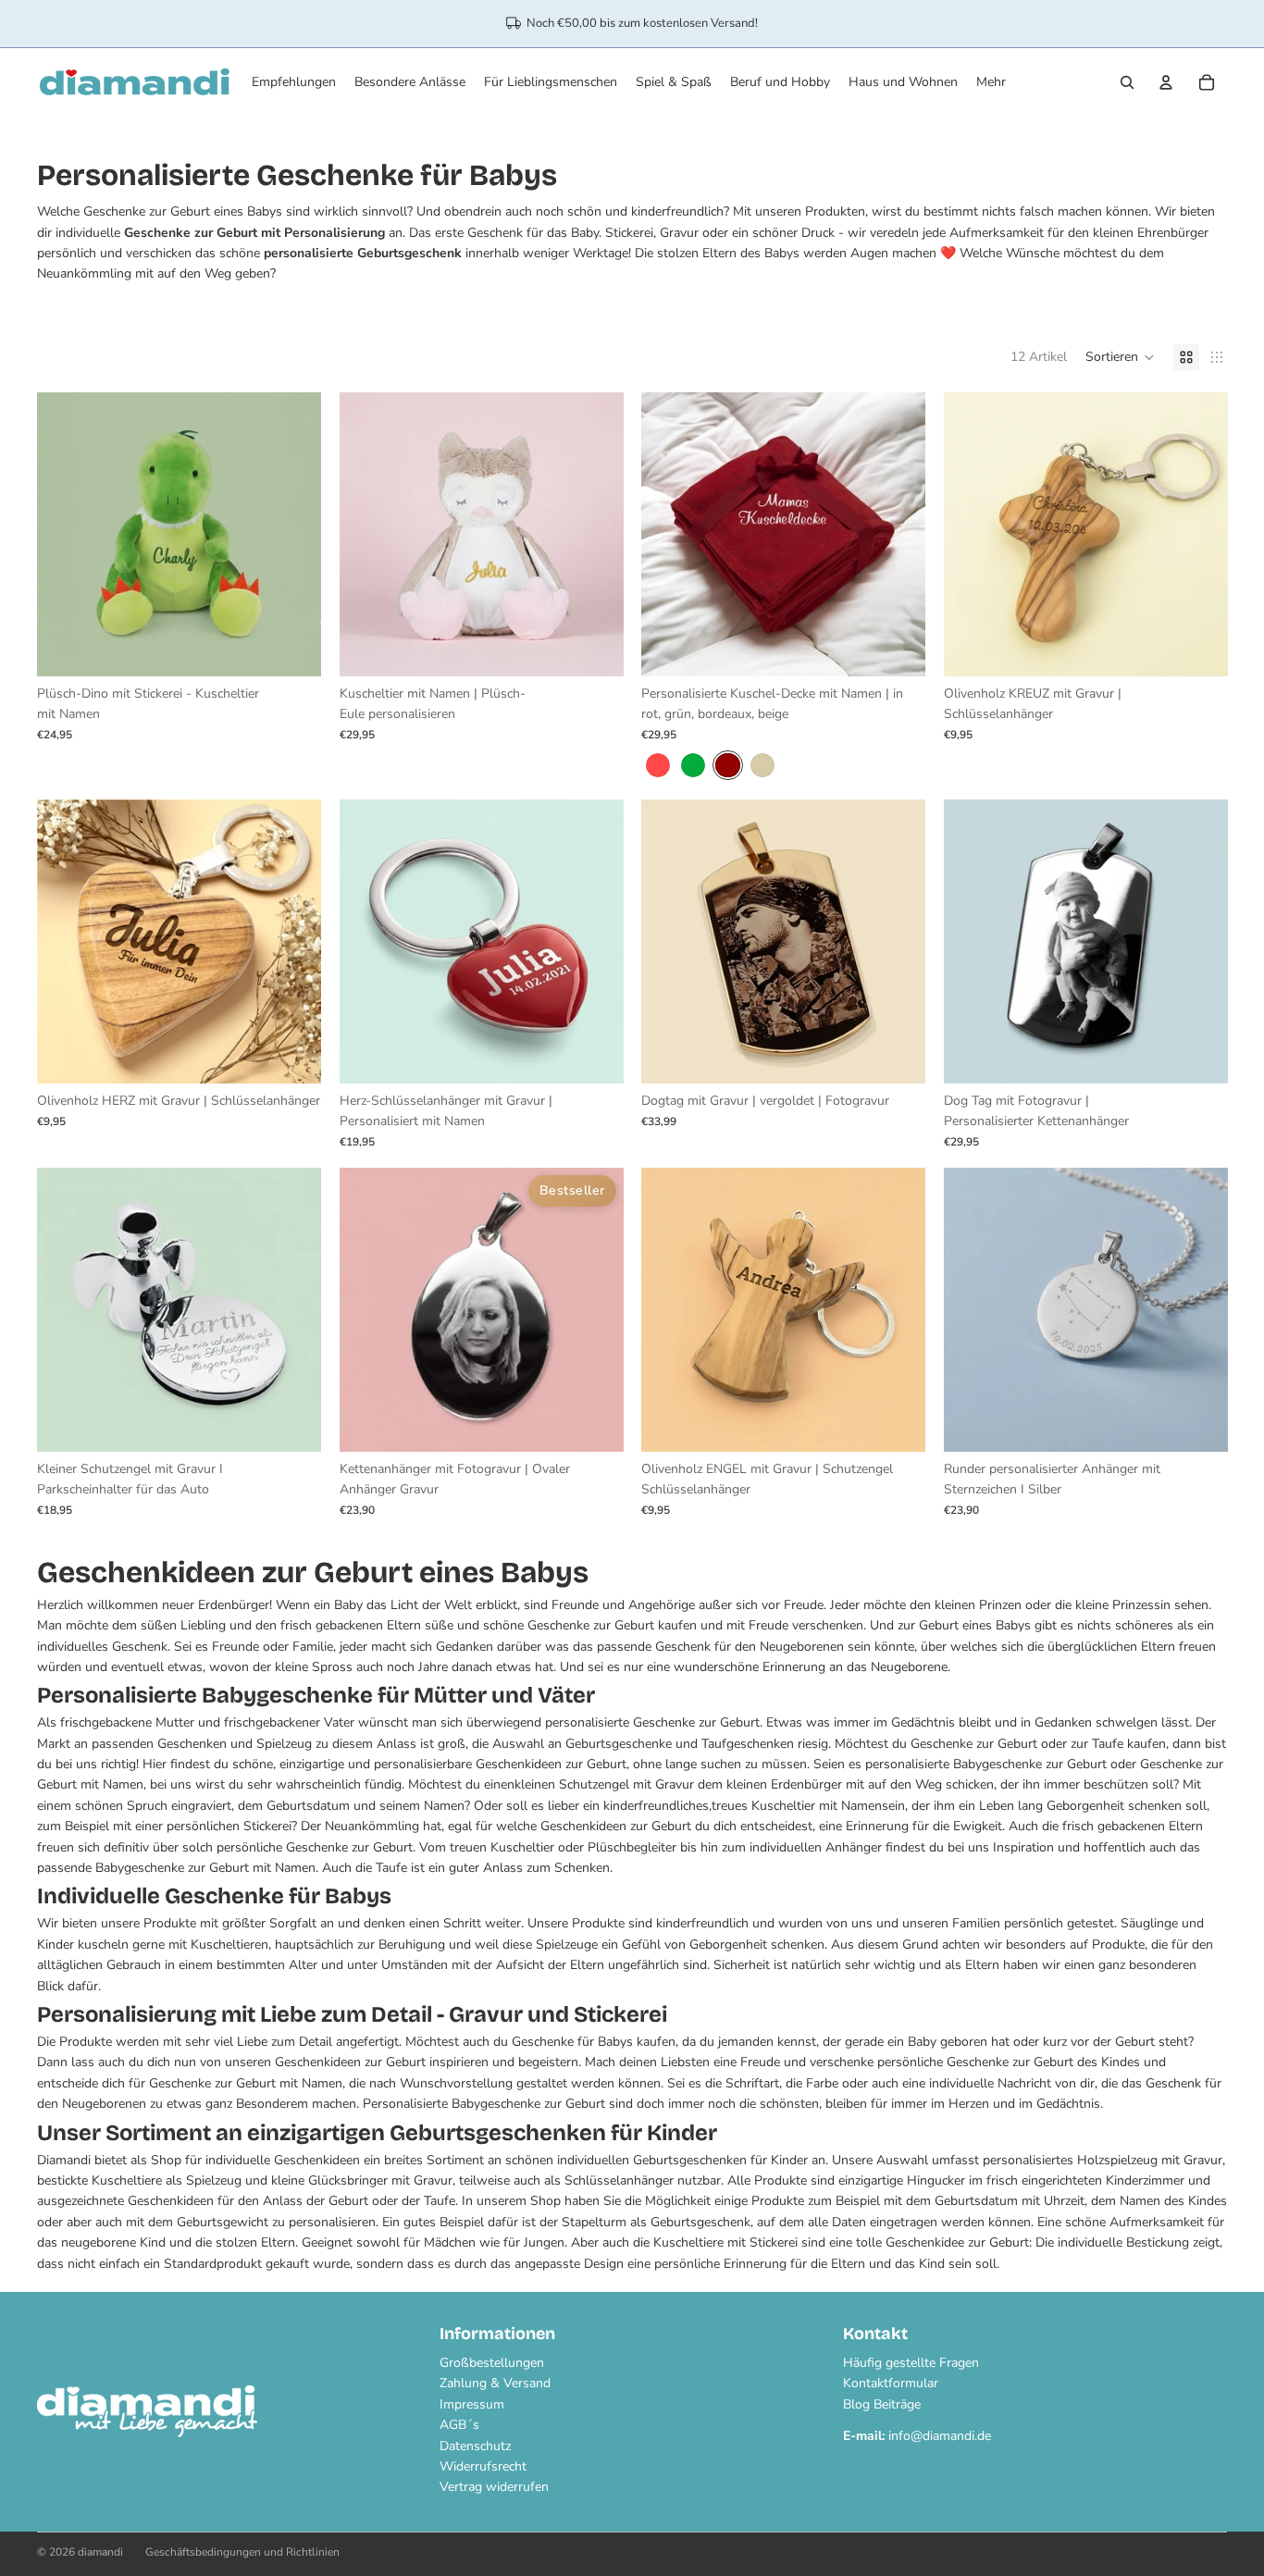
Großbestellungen (492, 2363)
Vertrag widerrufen (494, 2487)
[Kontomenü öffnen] (1166, 82)
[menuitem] (991, 82)
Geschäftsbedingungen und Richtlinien (242, 2552)
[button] (1120, 357)
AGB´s (459, 2425)
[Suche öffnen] (1127, 82)
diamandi (100, 2552)
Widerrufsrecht (483, 2466)
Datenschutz (475, 2446)
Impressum (472, 2404)
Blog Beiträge (882, 2404)
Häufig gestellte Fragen (911, 2363)
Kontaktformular (891, 2383)
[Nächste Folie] (293, 534)
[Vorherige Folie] (65, 534)
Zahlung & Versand (495, 2383)
